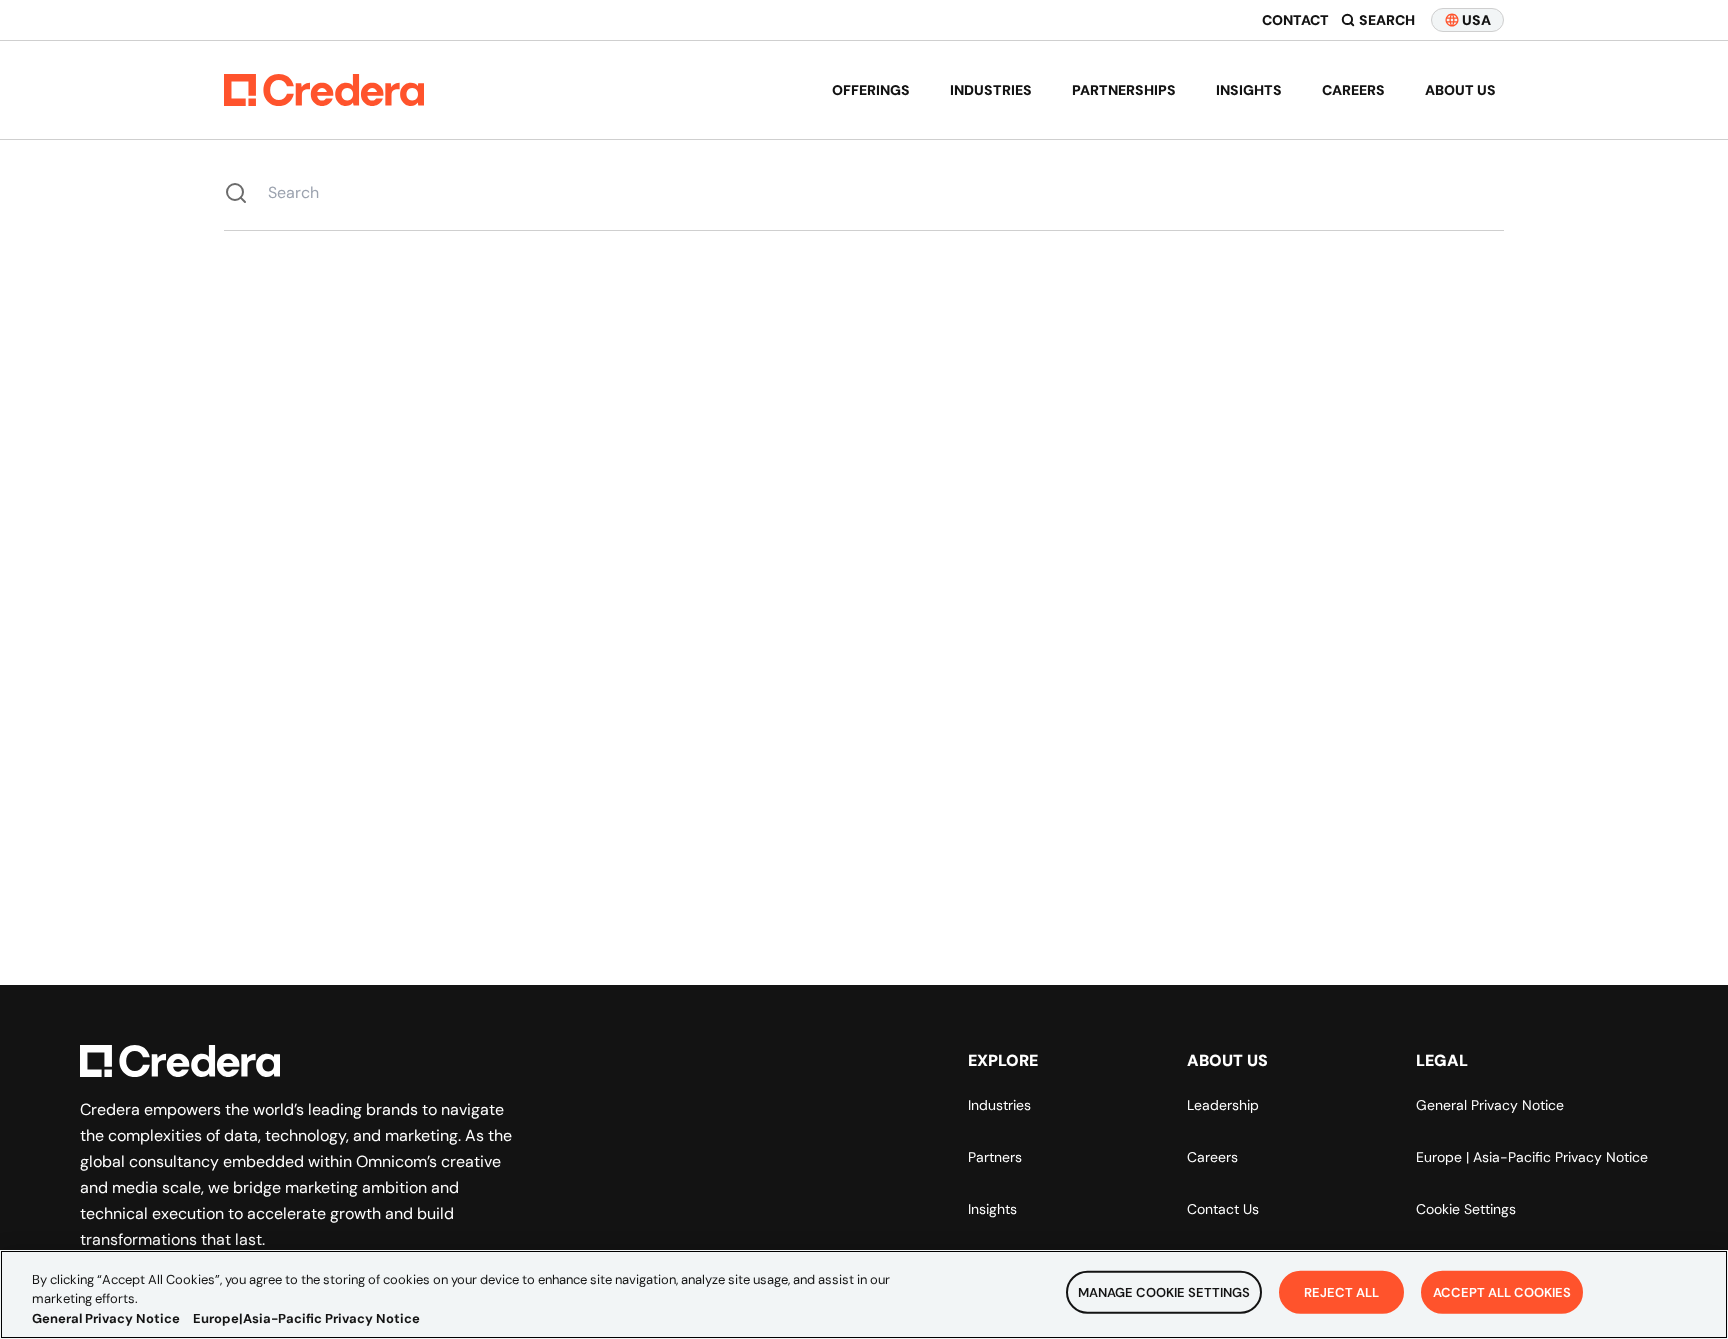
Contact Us (1223, 1209)
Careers (1353, 90)
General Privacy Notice (1490, 1105)
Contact (1295, 20)
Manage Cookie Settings (1164, 1291)
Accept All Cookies (1502, 1291)
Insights (1249, 90)
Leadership (1223, 1105)
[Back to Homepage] (324, 90)
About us (1460, 90)
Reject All (1341, 1291)
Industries (991, 90)
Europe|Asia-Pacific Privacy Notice (306, 1318)
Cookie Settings (1466, 1209)
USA (1476, 20)
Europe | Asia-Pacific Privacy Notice (1532, 1157)
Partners (995, 1157)
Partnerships (1124, 90)
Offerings (871, 90)
